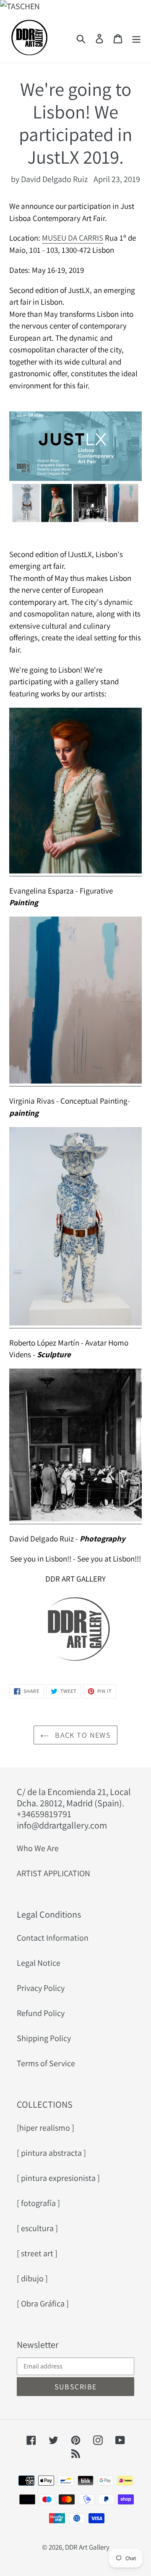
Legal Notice (39, 1963)
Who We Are (38, 1848)
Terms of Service (46, 2063)
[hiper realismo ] (46, 2128)
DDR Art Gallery (87, 2547)
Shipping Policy (44, 2038)
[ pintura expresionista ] (58, 2178)
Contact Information (53, 1938)
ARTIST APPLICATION (53, 1873)
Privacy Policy (41, 1988)
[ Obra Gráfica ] (43, 2304)
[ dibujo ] (32, 2278)
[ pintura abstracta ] (51, 2153)
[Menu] (136, 38)
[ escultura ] (37, 2228)
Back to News (82, 1735)
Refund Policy (41, 2013)
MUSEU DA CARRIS (73, 238)
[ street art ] (37, 2253)
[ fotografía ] (38, 2203)
